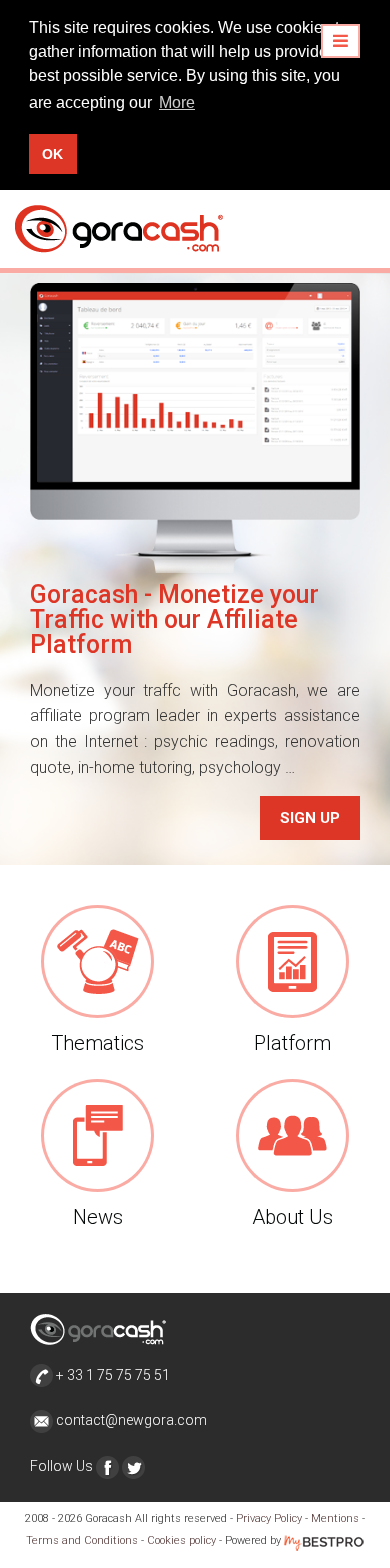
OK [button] (52, 154)
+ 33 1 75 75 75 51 (111, 1375)
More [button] (177, 102)
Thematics (97, 1043)
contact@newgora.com (131, 1420)
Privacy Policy (269, 1518)
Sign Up (310, 818)
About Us (292, 1217)
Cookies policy (181, 1540)
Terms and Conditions (82, 1540)
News (98, 1217)
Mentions (335, 1518)
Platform (292, 1043)
